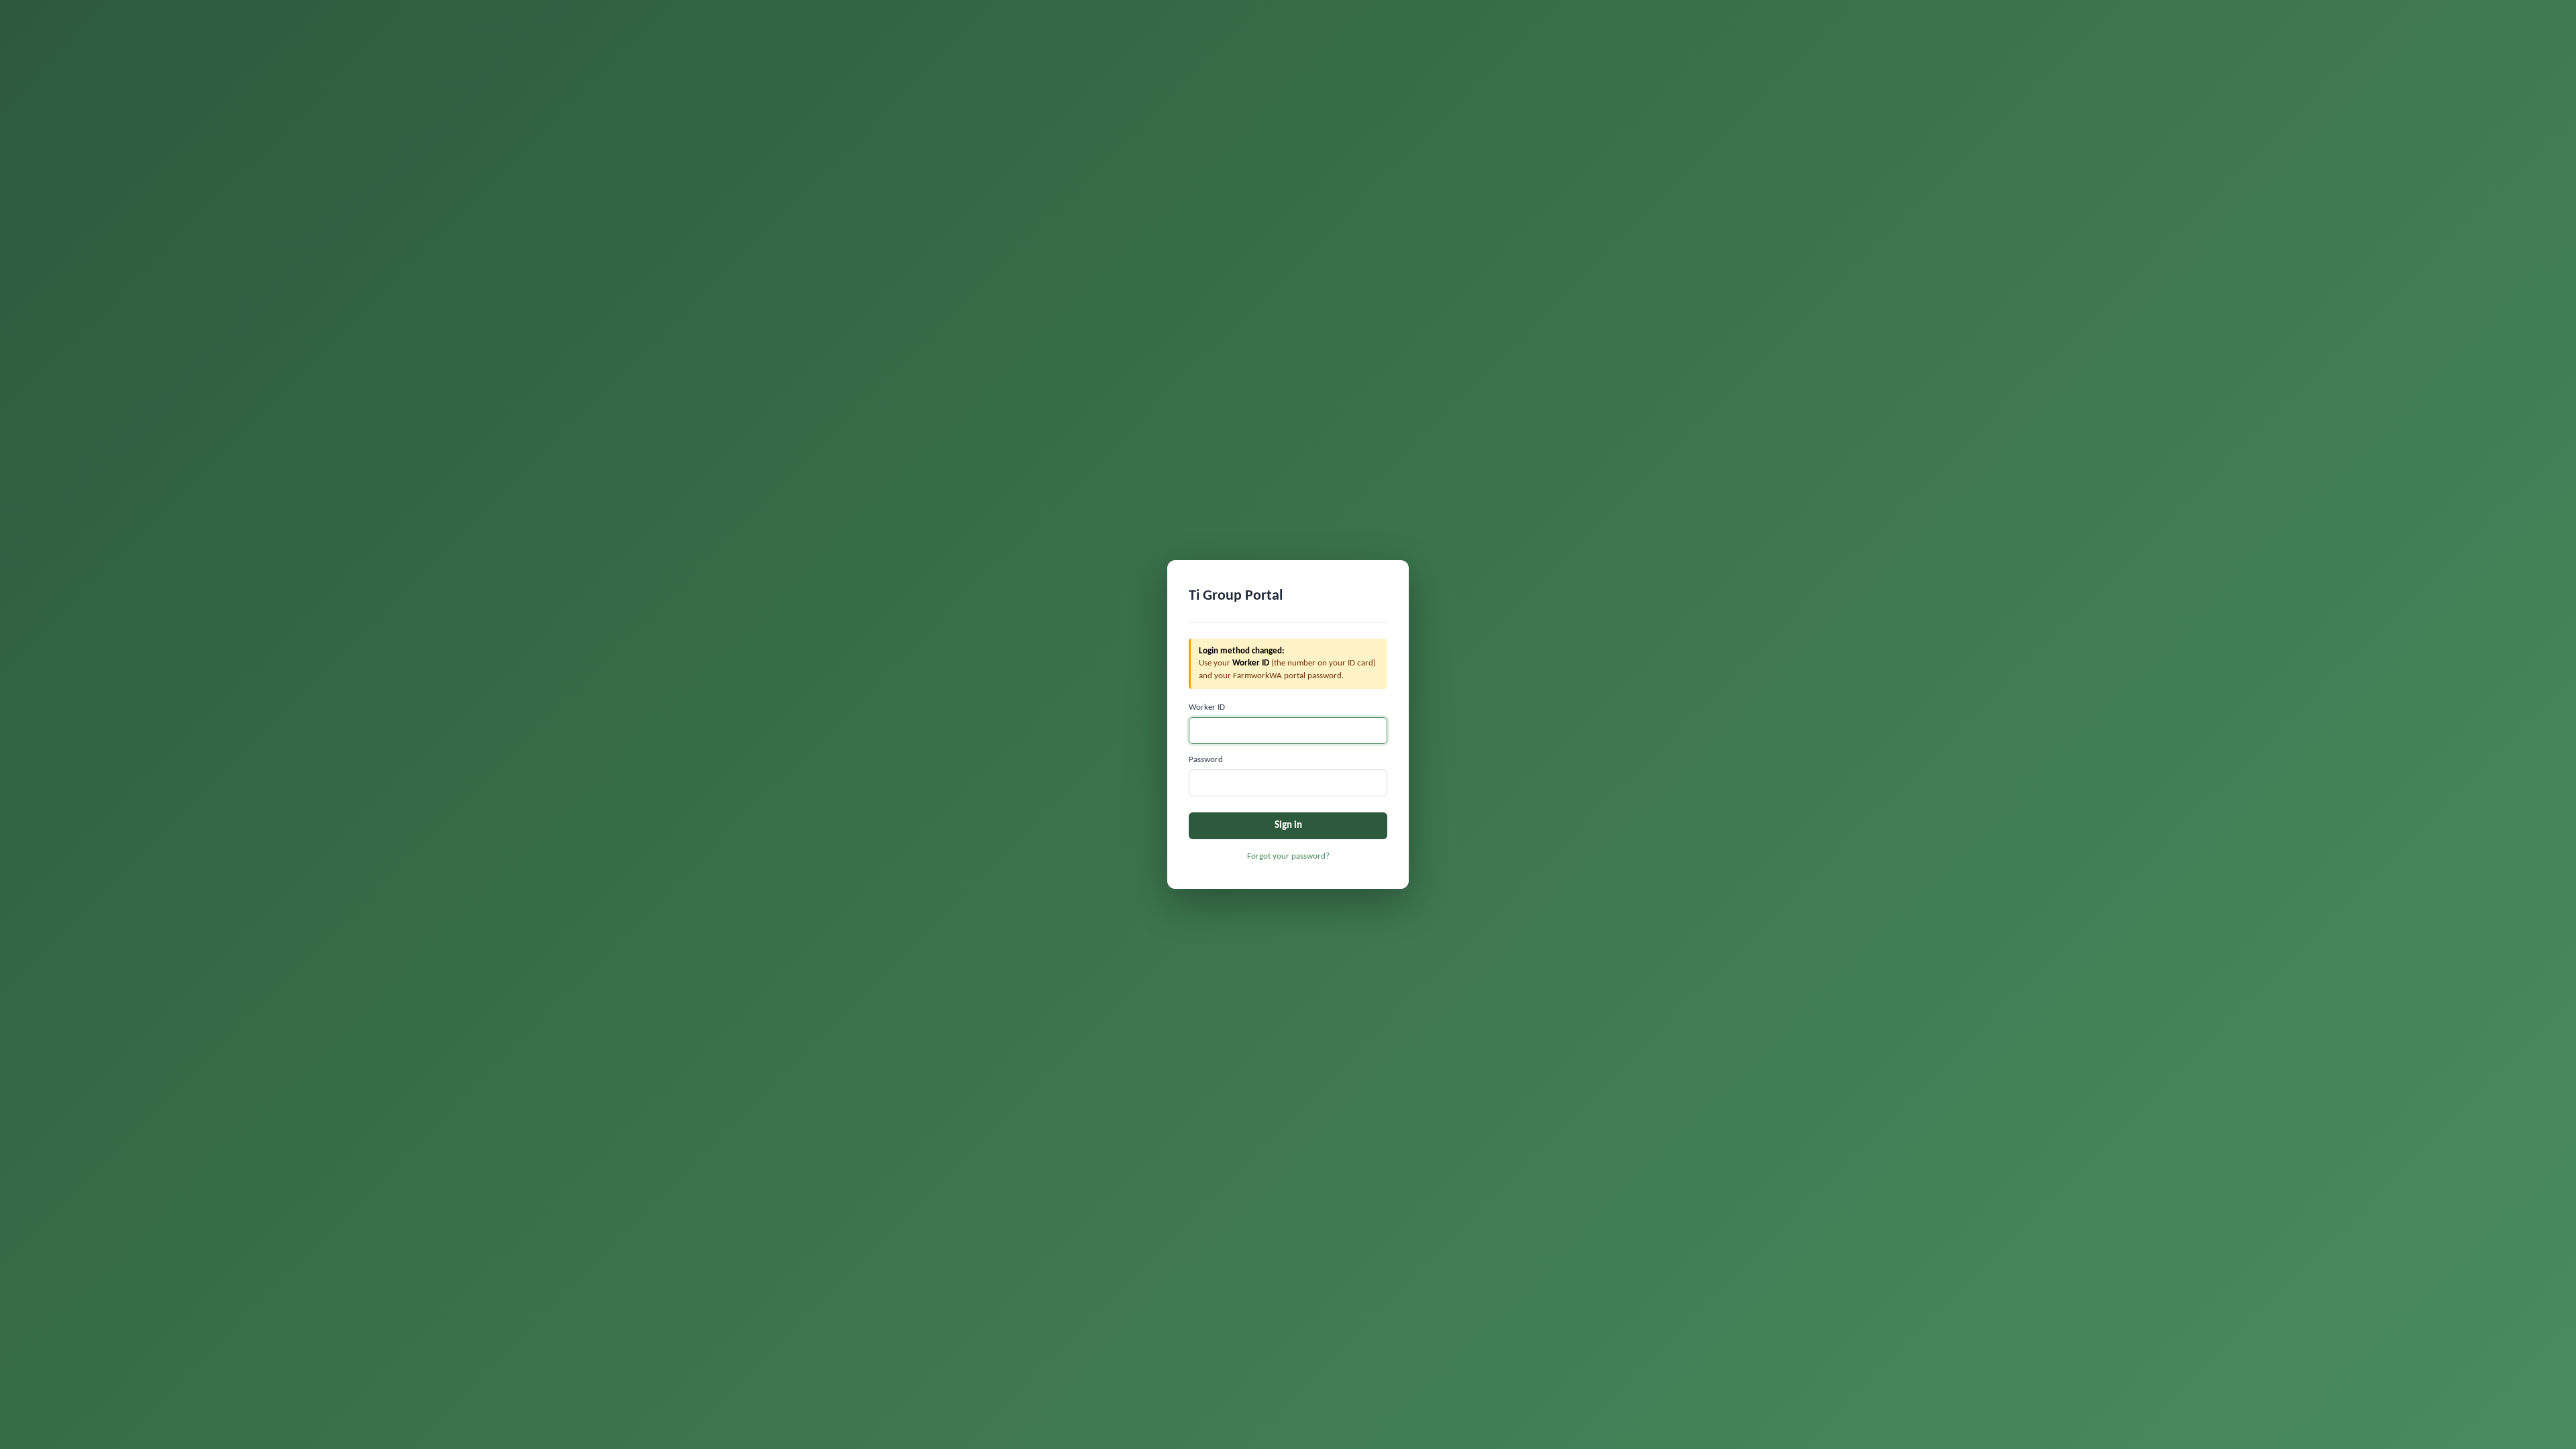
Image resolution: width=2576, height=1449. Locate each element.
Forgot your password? (1288, 856)
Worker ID (1207, 707)
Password (1206, 760)
